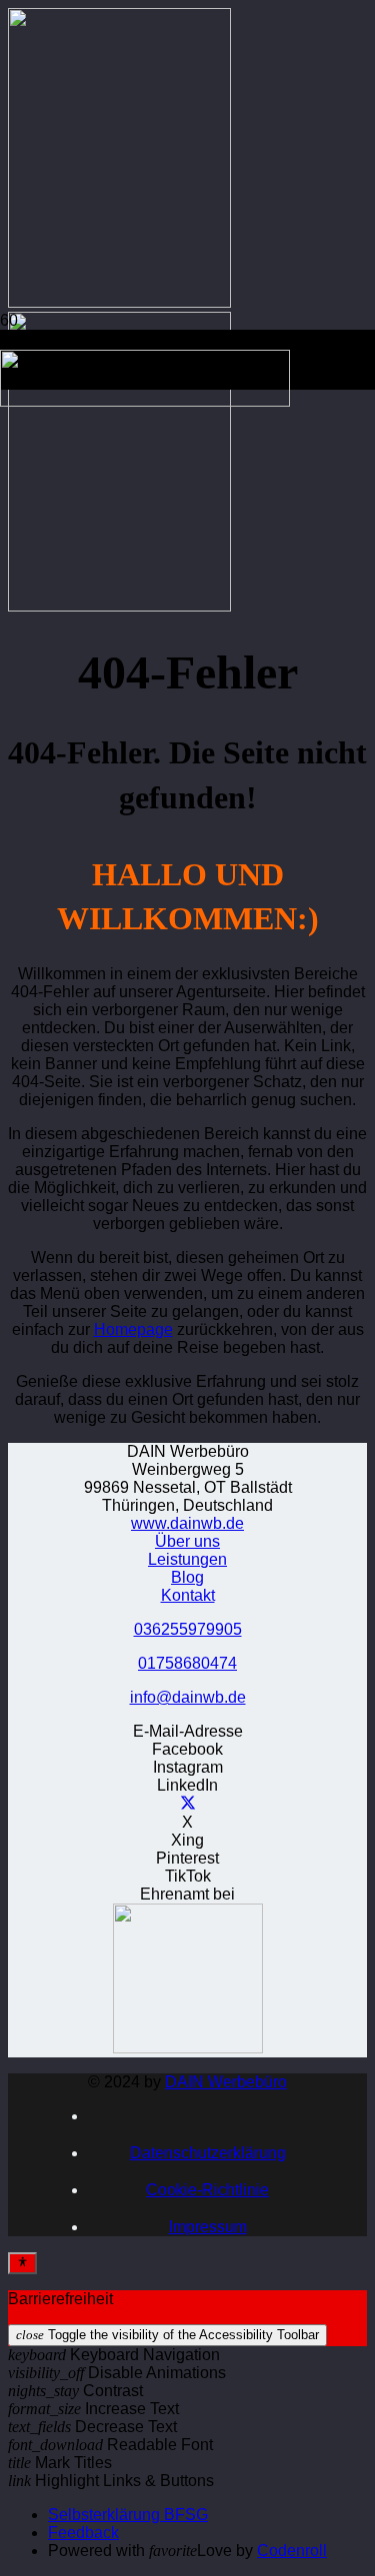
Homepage (133, 1329)
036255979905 (188, 1629)
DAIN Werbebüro (226, 2082)
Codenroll (292, 2551)
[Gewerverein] (188, 2048)
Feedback (83, 2533)
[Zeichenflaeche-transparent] (145, 401)
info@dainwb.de (188, 1697)
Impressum (208, 2227)
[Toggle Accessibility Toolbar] (22, 2263)
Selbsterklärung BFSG (128, 2515)
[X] (188, 1804)
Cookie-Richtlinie (207, 2190)
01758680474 (187, 1663)
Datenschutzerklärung (208, 2153)
